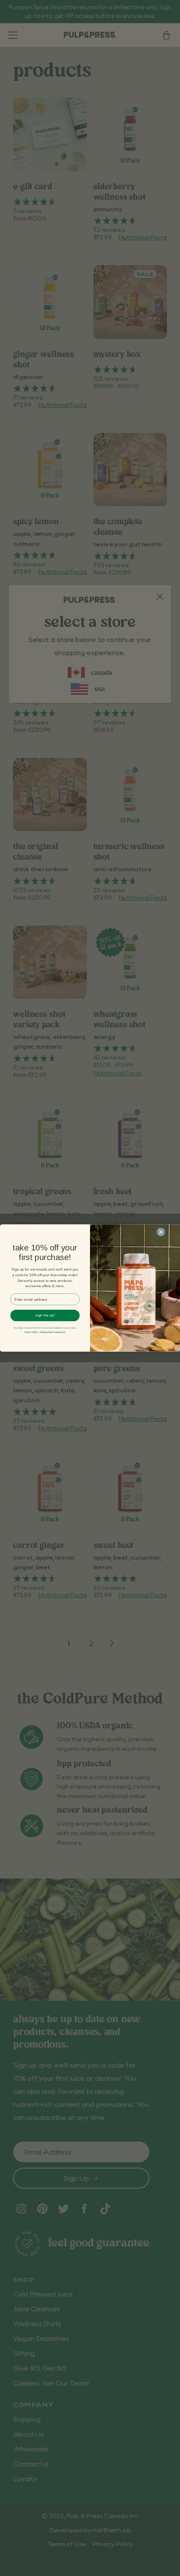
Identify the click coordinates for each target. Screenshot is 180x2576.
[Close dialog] (161, 1232)
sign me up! (45, 1315)
